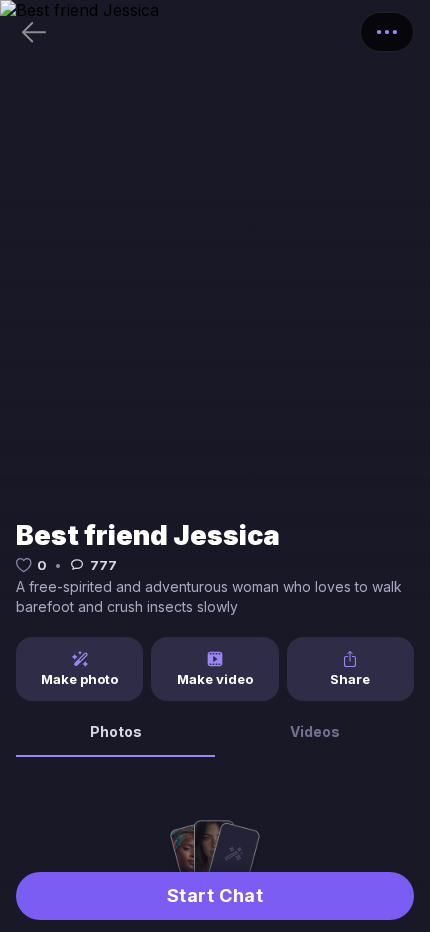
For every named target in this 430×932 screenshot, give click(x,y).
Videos (315, 731)
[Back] (34, 32)
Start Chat (215, 895)
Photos (116, 731)
